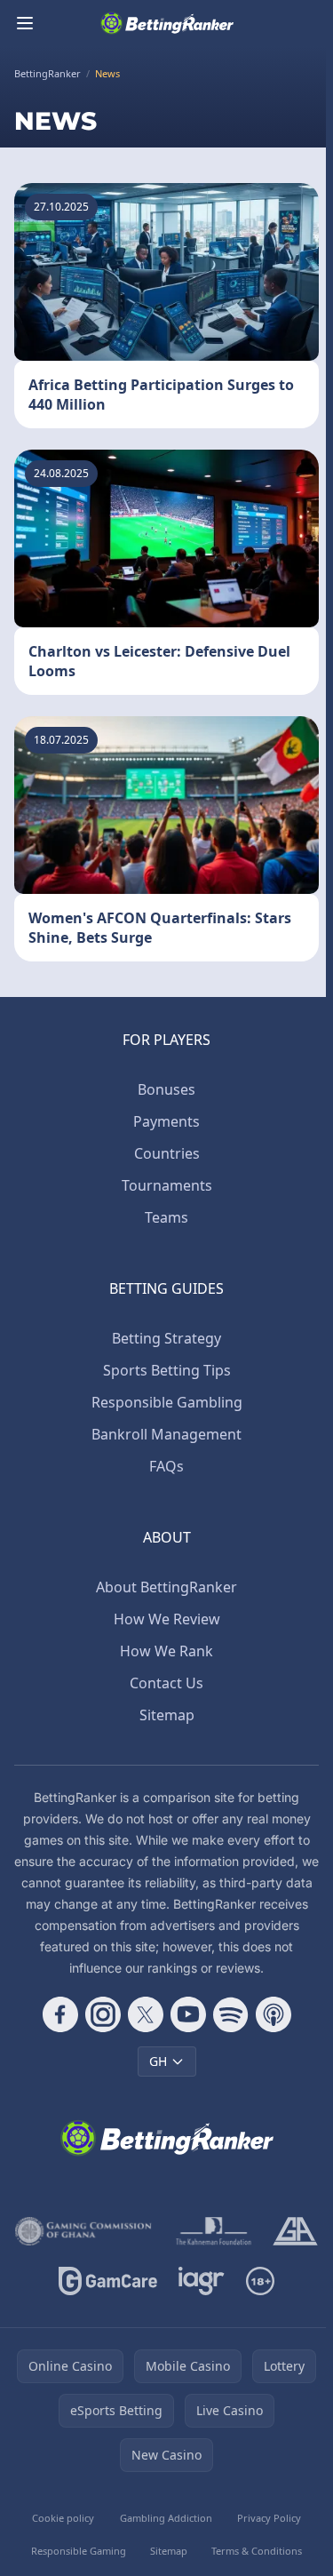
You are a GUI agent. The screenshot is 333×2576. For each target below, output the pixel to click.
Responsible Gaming (79, 2551)
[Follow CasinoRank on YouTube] (188, 2014)
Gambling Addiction (166, 2518)
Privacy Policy (269, 2518)
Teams (166, 1217)
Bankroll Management (166, 1434)
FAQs (166, 1466)
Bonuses (166, 1089)
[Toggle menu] (25, 23)
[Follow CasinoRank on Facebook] (60, 2014)
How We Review (167, 1619)
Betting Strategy (166, 1338)
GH (158, 2061)
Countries (167, 1153)
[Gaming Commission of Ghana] (85, 2231)
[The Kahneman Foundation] (214, 2231)
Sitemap (167, 1715)
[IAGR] (202, 2281)
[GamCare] (108, 2281)
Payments (166, 1121)
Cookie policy (63, 2518)
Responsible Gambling (167, 1402)
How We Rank (166, 1651)
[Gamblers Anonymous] (295, 2231)
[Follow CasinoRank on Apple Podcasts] (274, 2014)
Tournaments (167, 1185)
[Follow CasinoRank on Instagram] (103, 2014)
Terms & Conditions (257, 2551)
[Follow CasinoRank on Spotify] (231, 2014)
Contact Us (166, 1683)
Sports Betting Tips (167, 1370)
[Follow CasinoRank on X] (146, 2014)
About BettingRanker (166, 1587)
